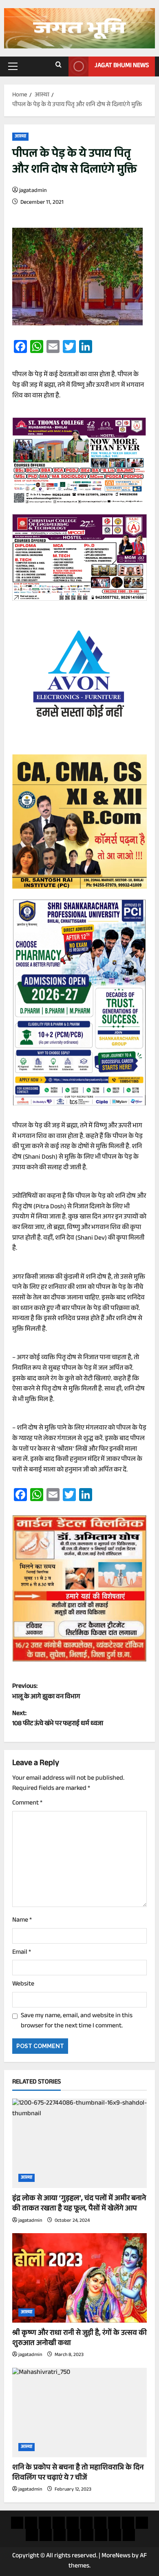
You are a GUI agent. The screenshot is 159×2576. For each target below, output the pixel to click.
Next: (58, 1719)
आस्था (20, 137)
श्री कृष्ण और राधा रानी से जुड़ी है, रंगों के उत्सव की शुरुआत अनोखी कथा (79, 2339)
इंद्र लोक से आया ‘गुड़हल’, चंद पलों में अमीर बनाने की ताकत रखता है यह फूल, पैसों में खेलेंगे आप (79, 2204)
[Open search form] (59, 66)
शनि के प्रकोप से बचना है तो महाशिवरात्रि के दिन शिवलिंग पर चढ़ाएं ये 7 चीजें (78, 2473)
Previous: (46, 1692)
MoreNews (116, 2556)
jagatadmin (33, 191)
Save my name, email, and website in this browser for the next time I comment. (77, 2021)
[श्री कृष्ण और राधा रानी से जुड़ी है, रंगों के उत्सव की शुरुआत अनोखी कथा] (79, 2278)
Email (22, 1953)
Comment (27, 1804)
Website (23, 1985)
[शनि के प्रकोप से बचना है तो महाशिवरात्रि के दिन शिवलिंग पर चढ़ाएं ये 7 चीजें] (79, 2413)
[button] (13, 66)
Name (22, 1921)
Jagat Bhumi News (122, 66)
